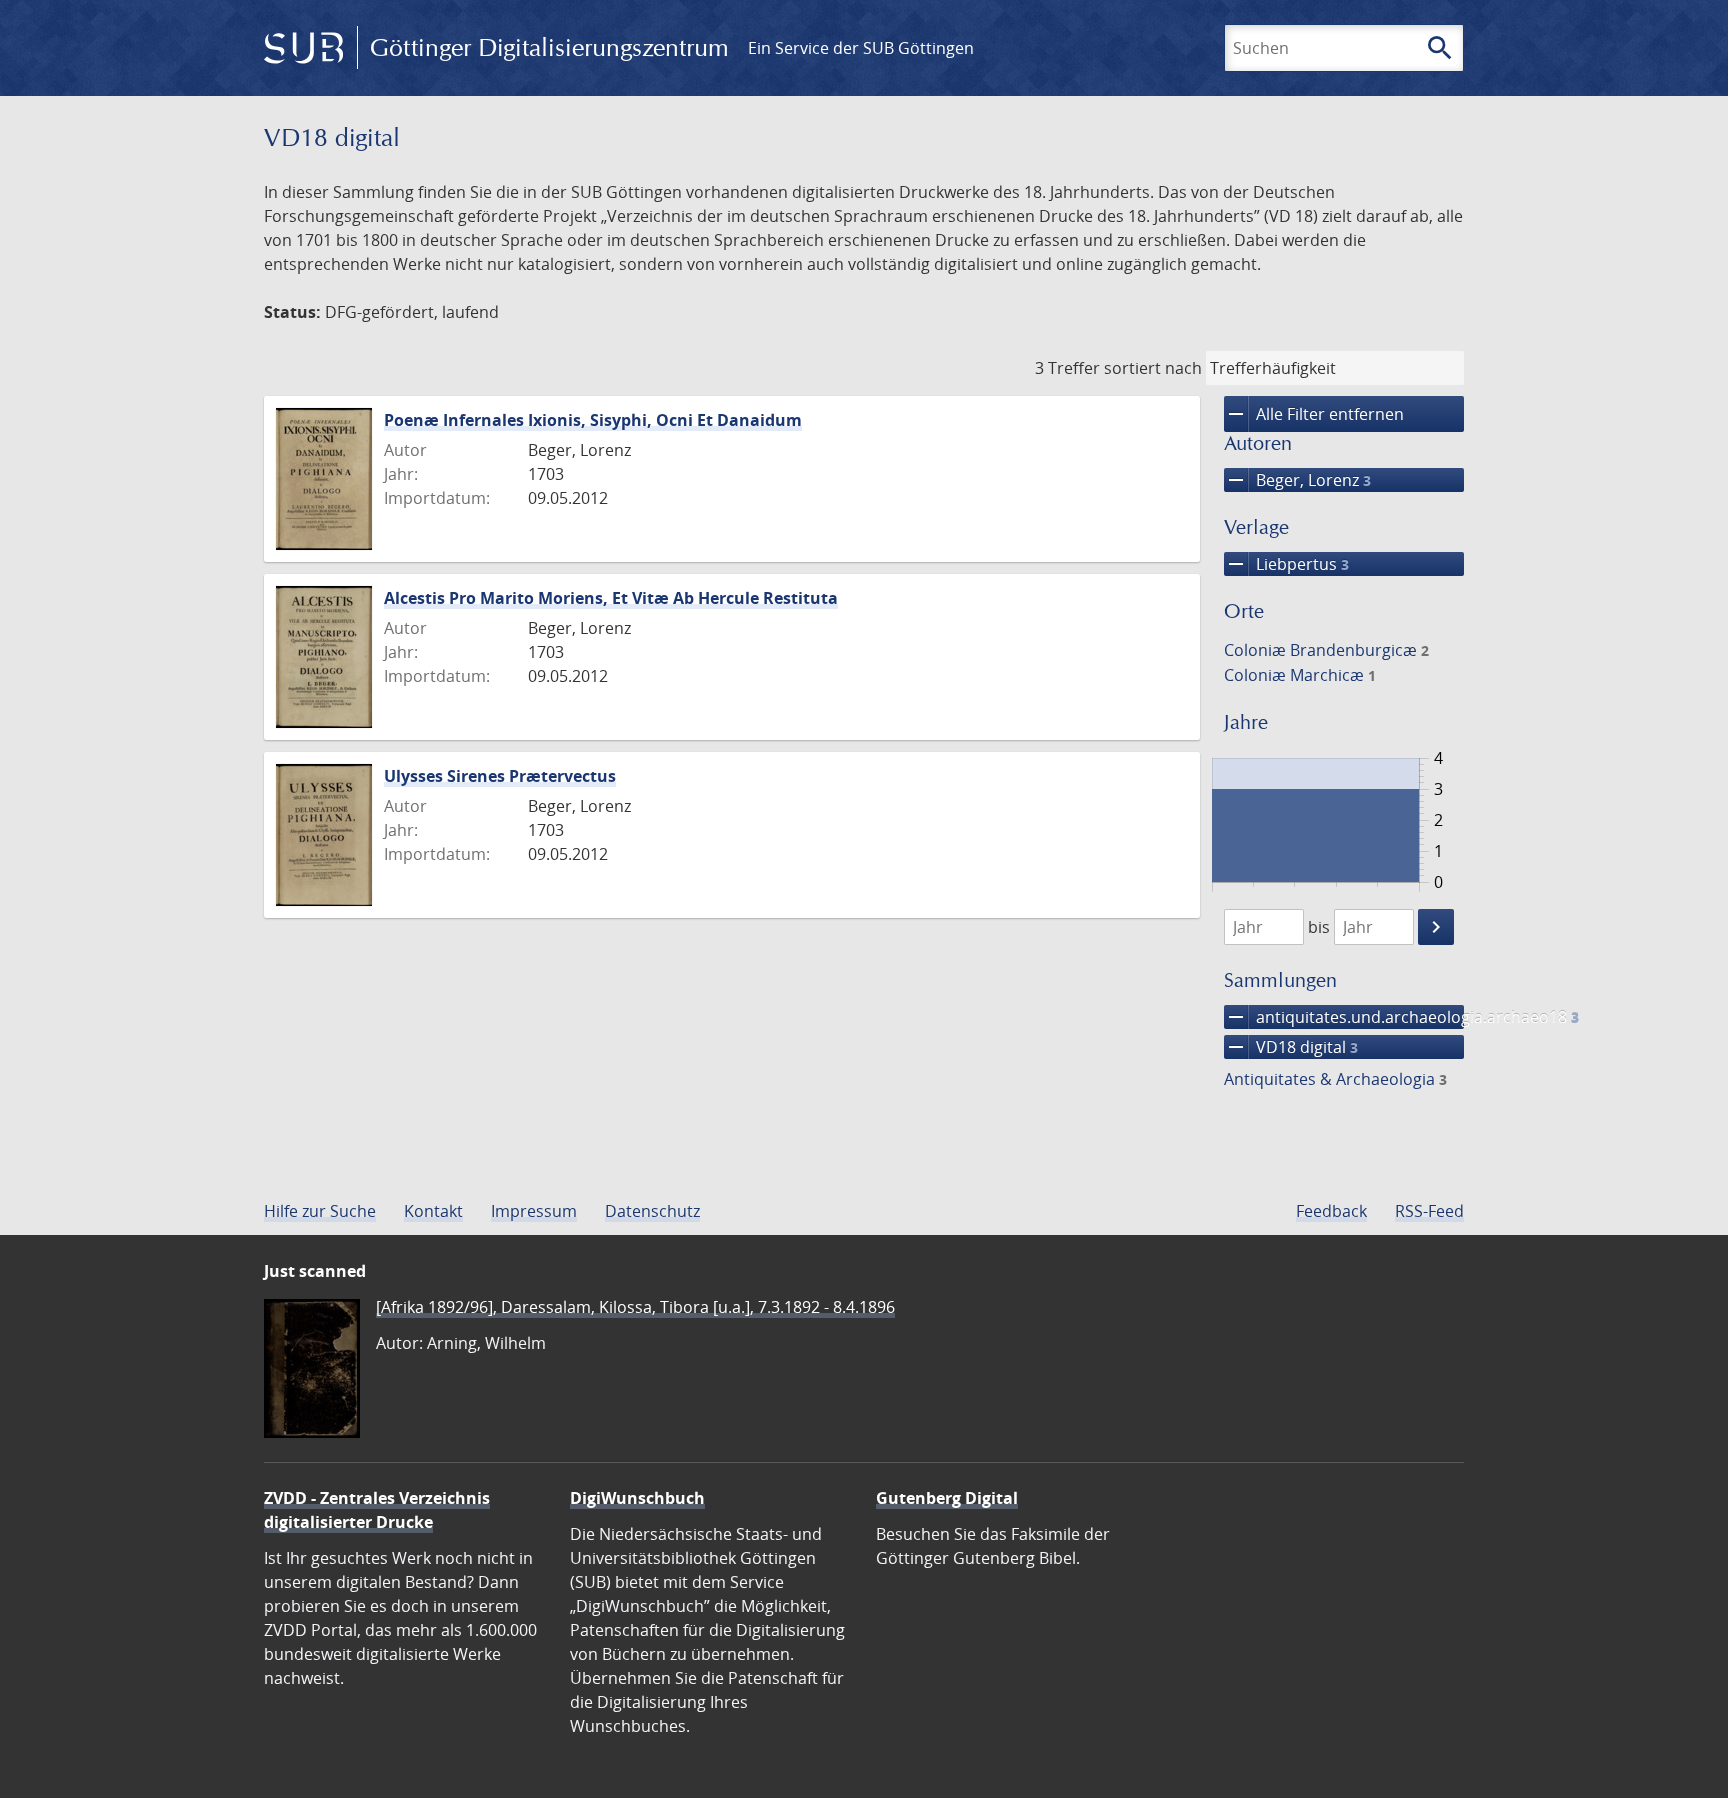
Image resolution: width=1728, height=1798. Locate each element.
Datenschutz (652, 1211)
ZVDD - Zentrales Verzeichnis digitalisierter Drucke (377, 1510)
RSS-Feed (1429, 1211)
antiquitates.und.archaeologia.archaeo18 (1344, 1017)
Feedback (1331, 1211)
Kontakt (433, 1211)
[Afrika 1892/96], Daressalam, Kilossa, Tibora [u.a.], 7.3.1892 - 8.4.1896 (635, 1307)
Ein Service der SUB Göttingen (861, 48)
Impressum (534, 1211)
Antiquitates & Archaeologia (1335, 1079)
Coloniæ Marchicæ (1300, 675)
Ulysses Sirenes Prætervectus (500, 776)
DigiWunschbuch (637, 1498)
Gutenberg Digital (947, 1498)
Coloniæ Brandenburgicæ (1326, 650)
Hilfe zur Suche (320, 1211)
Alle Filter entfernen (1314, 414)
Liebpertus (1286, 564)
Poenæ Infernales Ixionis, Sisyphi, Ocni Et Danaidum (593, 420)
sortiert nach (1153, 368)
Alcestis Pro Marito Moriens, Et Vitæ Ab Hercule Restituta (611, 598)
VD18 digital (1291, 1047)
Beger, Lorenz (1297, 480)
